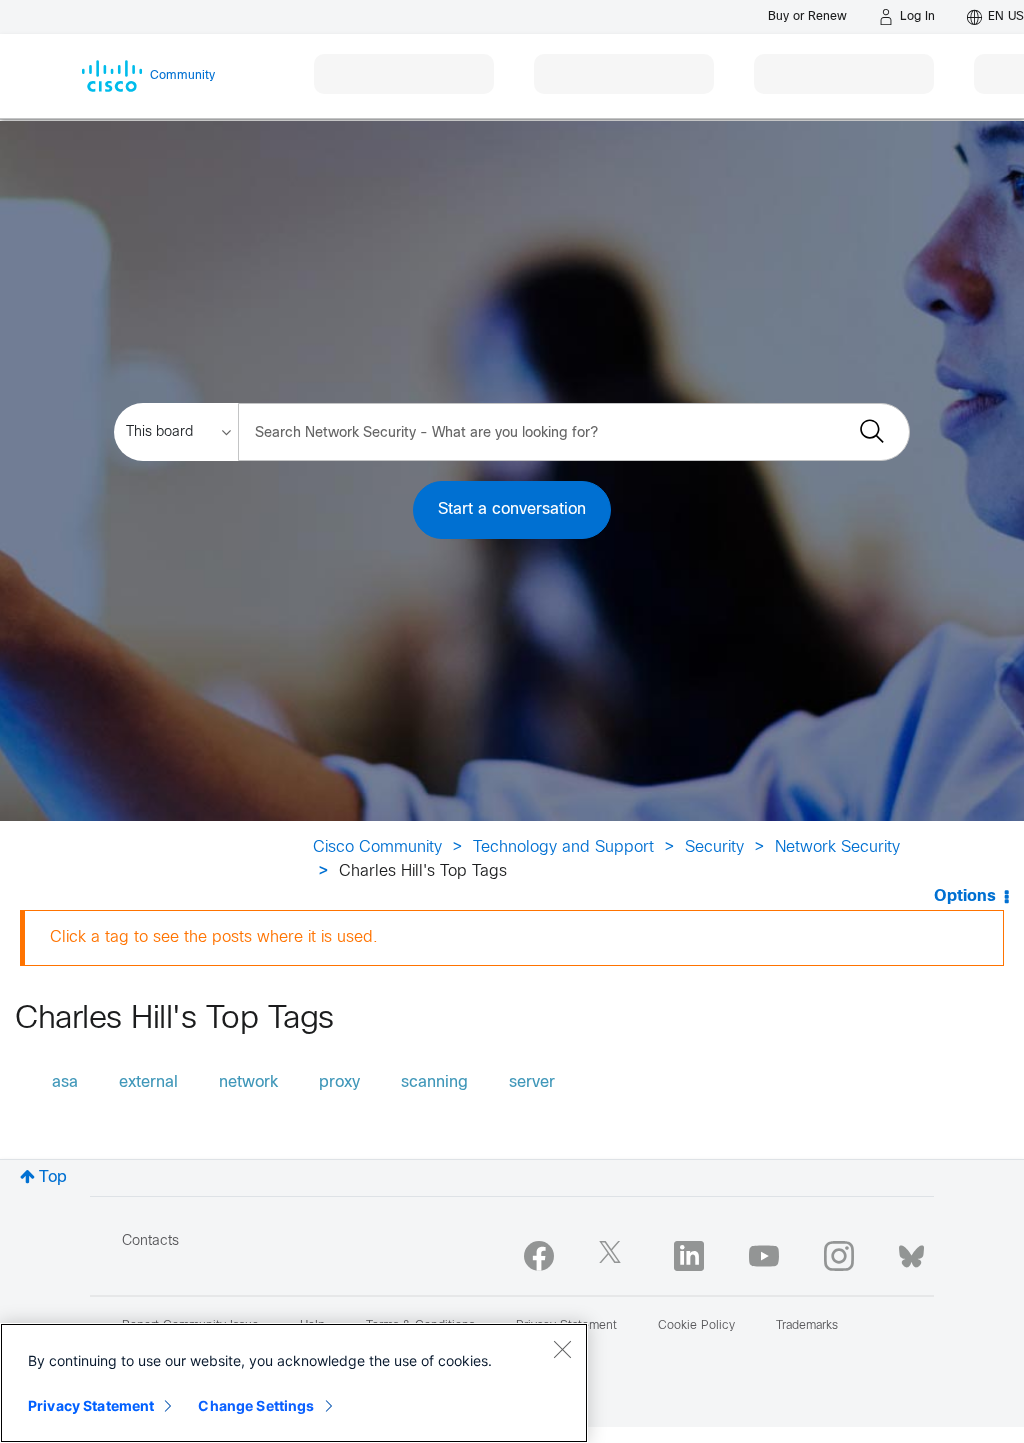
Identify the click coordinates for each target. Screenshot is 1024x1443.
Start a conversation (512, 509)
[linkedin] (689, 1256)
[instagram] (839, 1256)
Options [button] (965, 896)
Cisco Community (377, 847)
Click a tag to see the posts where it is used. (214, 937)
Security (714, 847)
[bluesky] (911, 1252)
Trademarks (807, 1326)
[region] (294, 1383)
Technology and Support (563, 847)
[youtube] (764, 1256)
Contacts (150, 1241)
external (148, 1082)
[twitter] (614, 1256)
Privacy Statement (91, 1405)
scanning (434, 1082)
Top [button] (53, 1177)
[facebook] (539, 1256)
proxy (339, 1082)
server (532, 1082)
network (248, 1082)
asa (65, 1082)
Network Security (837, 847)
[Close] (562, 1349)
